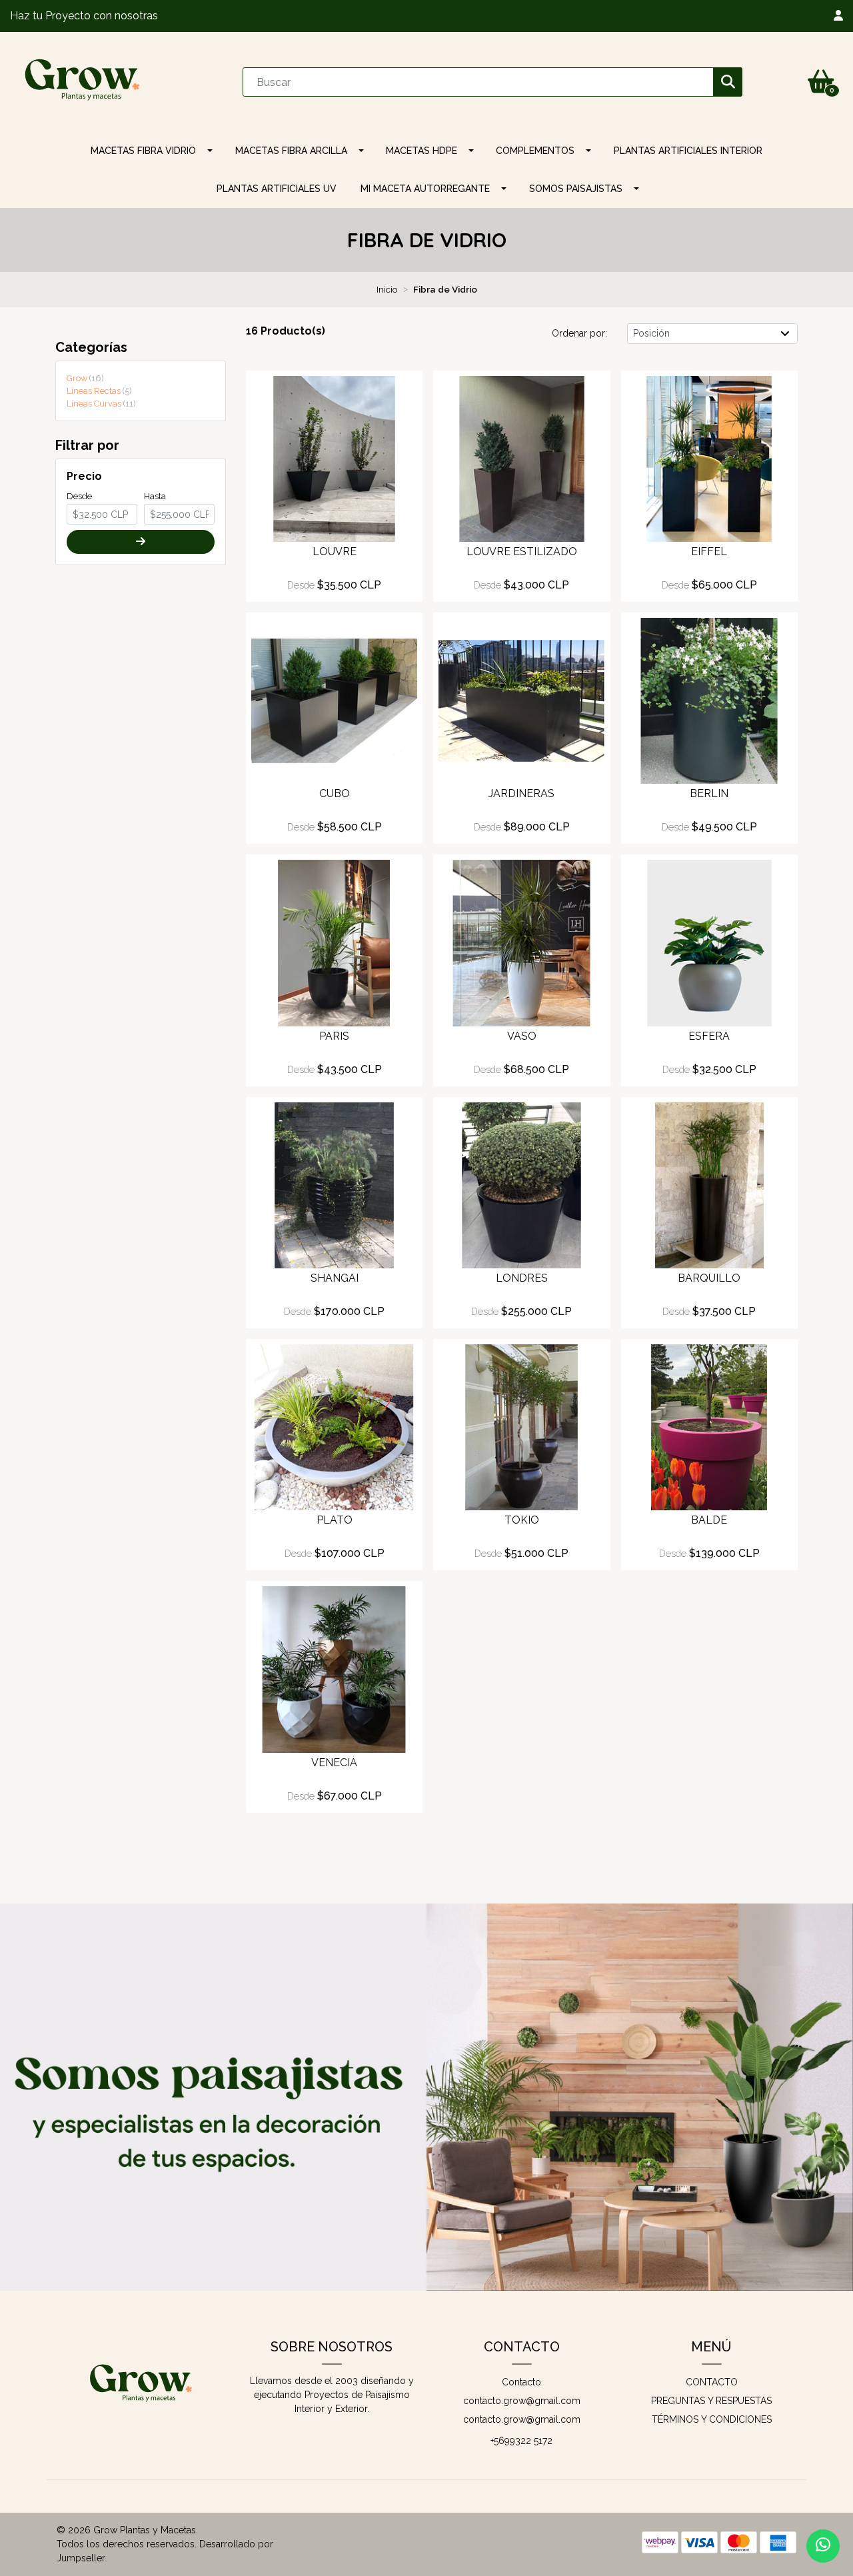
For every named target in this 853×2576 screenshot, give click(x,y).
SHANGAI (335, 1278)
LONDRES (522, 1278)
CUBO (335, 793)
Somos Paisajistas (576, 189)
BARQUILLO (709, 1278)
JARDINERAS (521, 793)
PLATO (335, 1520)
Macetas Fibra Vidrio (143, 151)
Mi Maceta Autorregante (425, 189)
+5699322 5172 (521, 2441)
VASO (522, 1036)
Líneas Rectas (98, 391)
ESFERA (709, 1036)
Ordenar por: (579, 333)
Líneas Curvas (100, 404)
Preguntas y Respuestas (711, 2401)
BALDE (709, 1520)
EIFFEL (709, 552)
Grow (84, 378)
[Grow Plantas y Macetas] (83, 81)
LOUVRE (335, 552)
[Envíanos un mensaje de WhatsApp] (823, 2546)
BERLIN (709, 793)
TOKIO (522, 1520)
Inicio (387, 289)
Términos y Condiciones (712, 2419)
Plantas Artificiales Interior (688, 151)
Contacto (521, 2382)
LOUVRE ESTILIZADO (522, 552)
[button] (838, 16)
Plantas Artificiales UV (277, 189)
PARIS (334, 1036)
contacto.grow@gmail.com (522, 2401)
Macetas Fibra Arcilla (291, 151)
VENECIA (334, 1763)
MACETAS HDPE (422, 151)
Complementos (535, 151)
